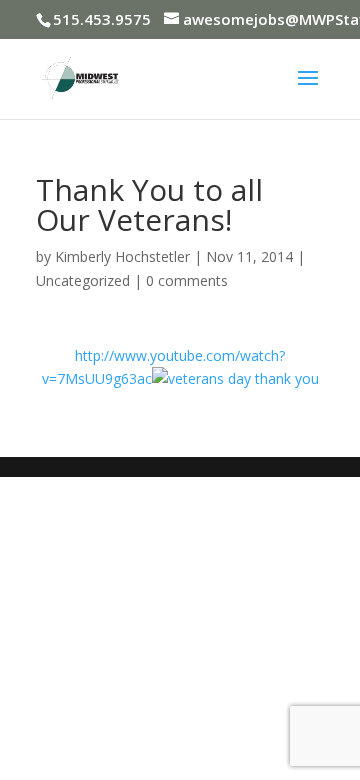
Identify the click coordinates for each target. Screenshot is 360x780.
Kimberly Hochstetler (122, 256)
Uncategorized (83, 280)
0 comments (187, 280)
